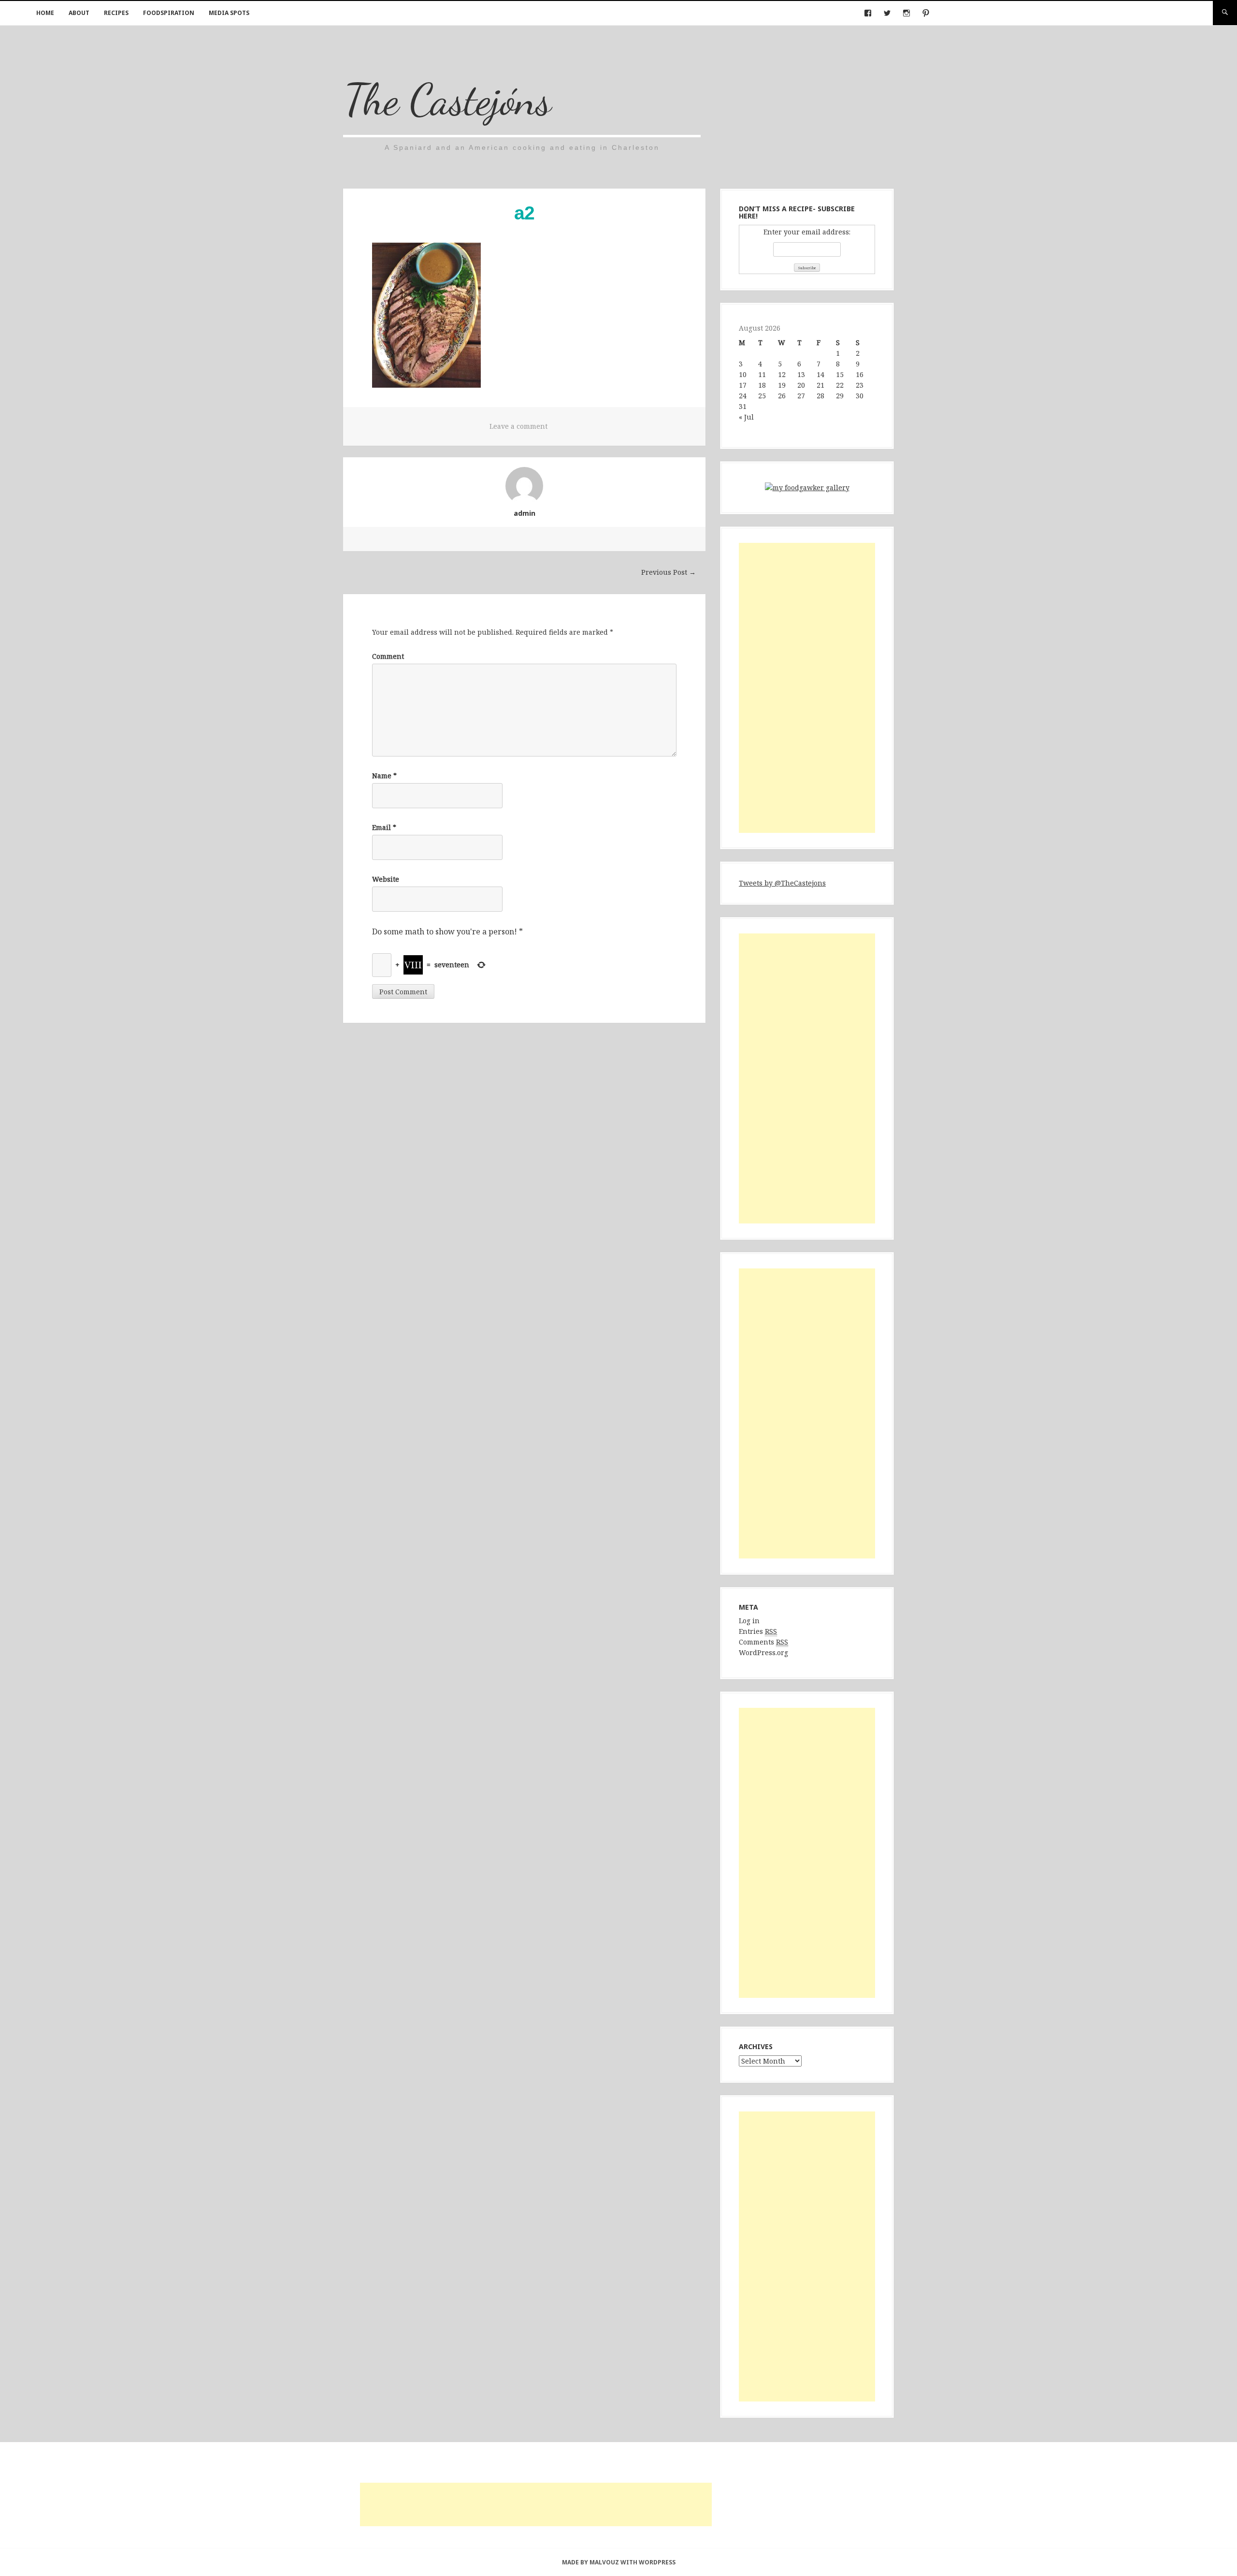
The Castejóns (447, 99)
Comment (388, 656)
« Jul (746, 417)
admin (525, 513)
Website (386, 879)
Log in (749, 1621)
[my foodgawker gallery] (807, 489)
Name (384, 776)
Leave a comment (518, 426)
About (79, 13)
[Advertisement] (807, 688)
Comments (763, 1642)
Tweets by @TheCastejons (782, 883)
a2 (524, 213)
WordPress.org (763, 1652)
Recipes (116, 13)
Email (384, 827)
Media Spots (229, 13)
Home (45, 13)
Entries (758, 1631)
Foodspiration (169, 13)
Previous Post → (669, 572)
